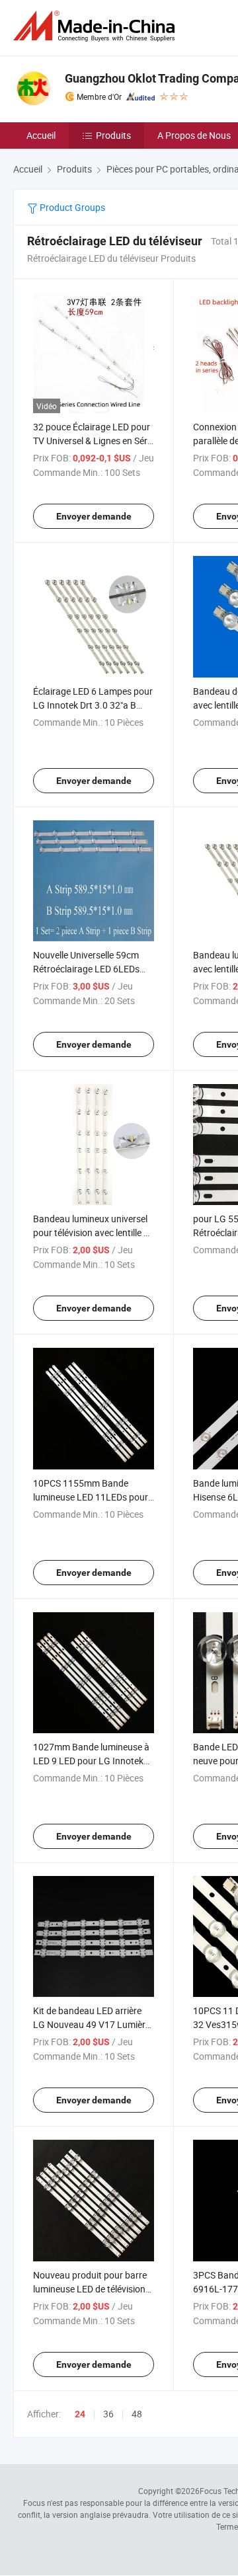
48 (137, 2414)
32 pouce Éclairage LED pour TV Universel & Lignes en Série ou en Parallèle (94, 441)
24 (80, 2414)
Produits (113, 135)
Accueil (41, 135)
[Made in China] (97, 26)
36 (108, 2414)
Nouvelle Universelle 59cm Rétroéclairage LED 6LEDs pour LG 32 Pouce (86, 969)
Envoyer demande (94, 516)
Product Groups (71, 207)
